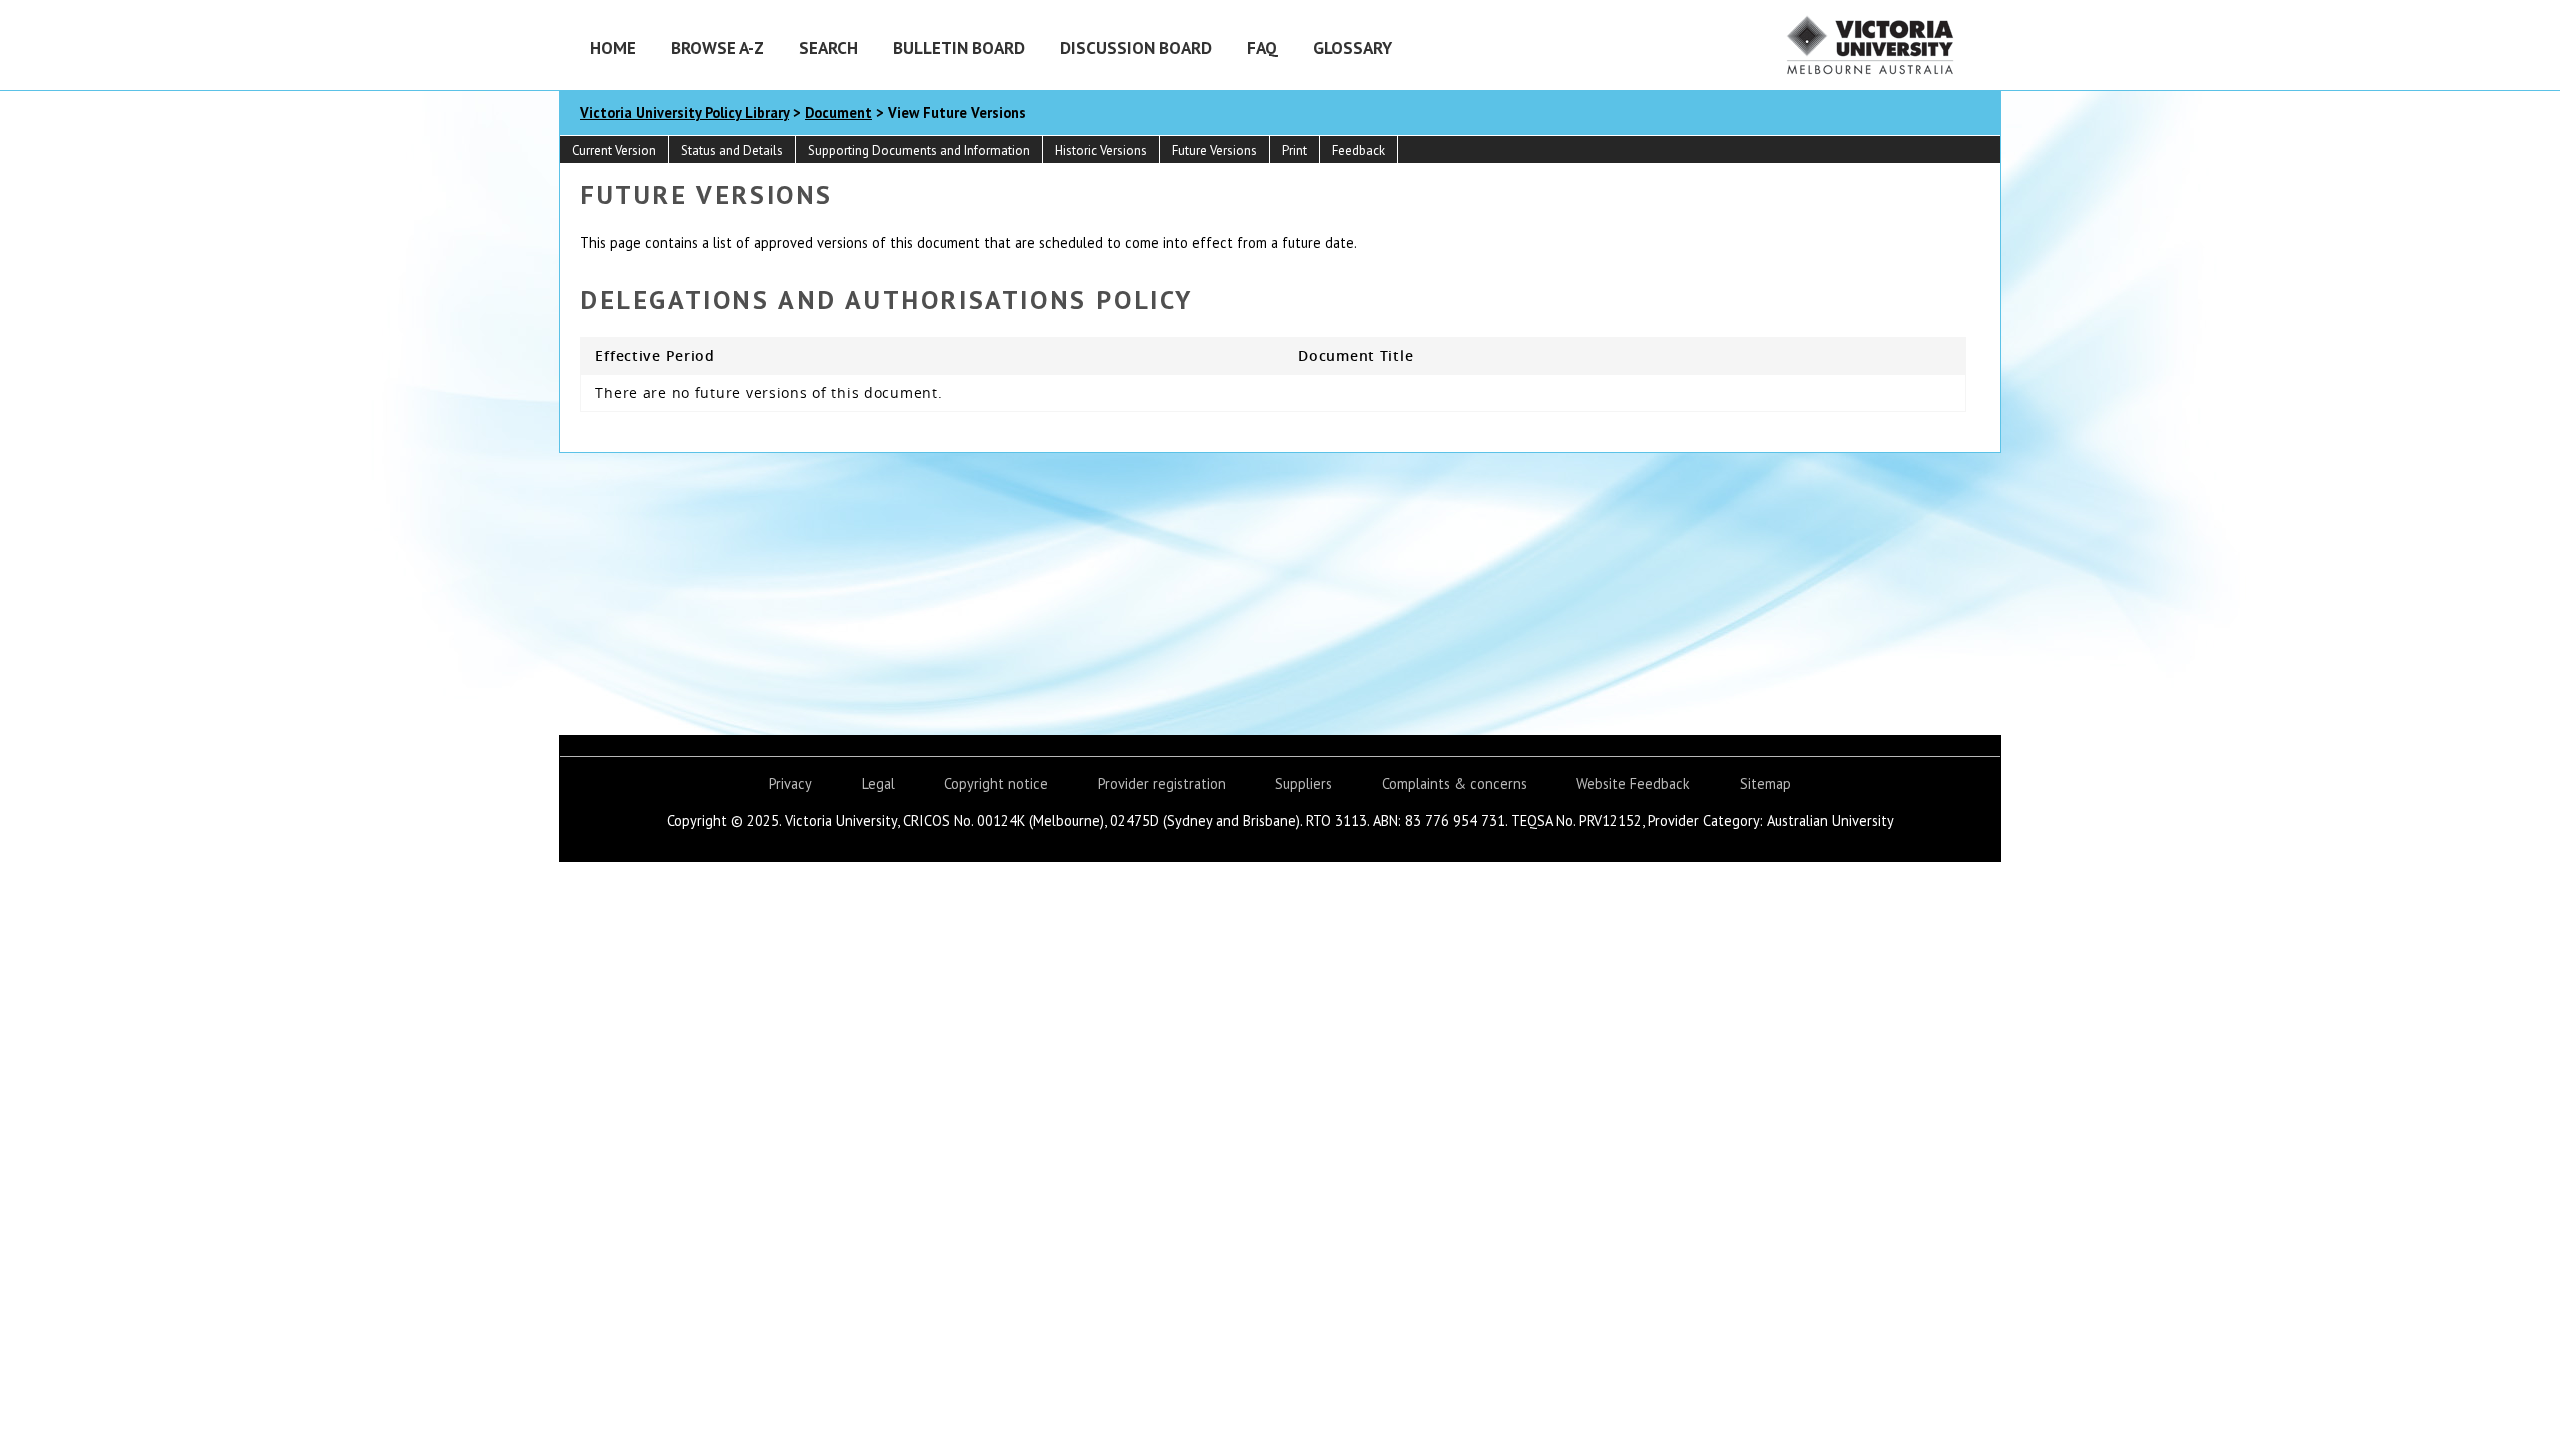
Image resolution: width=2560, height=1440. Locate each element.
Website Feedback (1633, 783)
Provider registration (1162, 783)
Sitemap (1765, 783)
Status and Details (732, 150)
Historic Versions (1101, 150)
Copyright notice (996, 783)
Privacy (790, 783)
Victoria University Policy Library (684, 112)
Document (838, 112)
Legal (878, 783)
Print (1294, 150)
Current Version (614, 150)
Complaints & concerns (1454, 783)
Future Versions (1214, 150)
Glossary (1352, 47)
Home (613, 47)
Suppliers (1303, 783)
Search (828, 47)
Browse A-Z (717, 47)
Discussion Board (1136, 47)
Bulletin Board (959, 47)
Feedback (1358, 150)
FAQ (1262, 47)
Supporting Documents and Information (919, 150)
